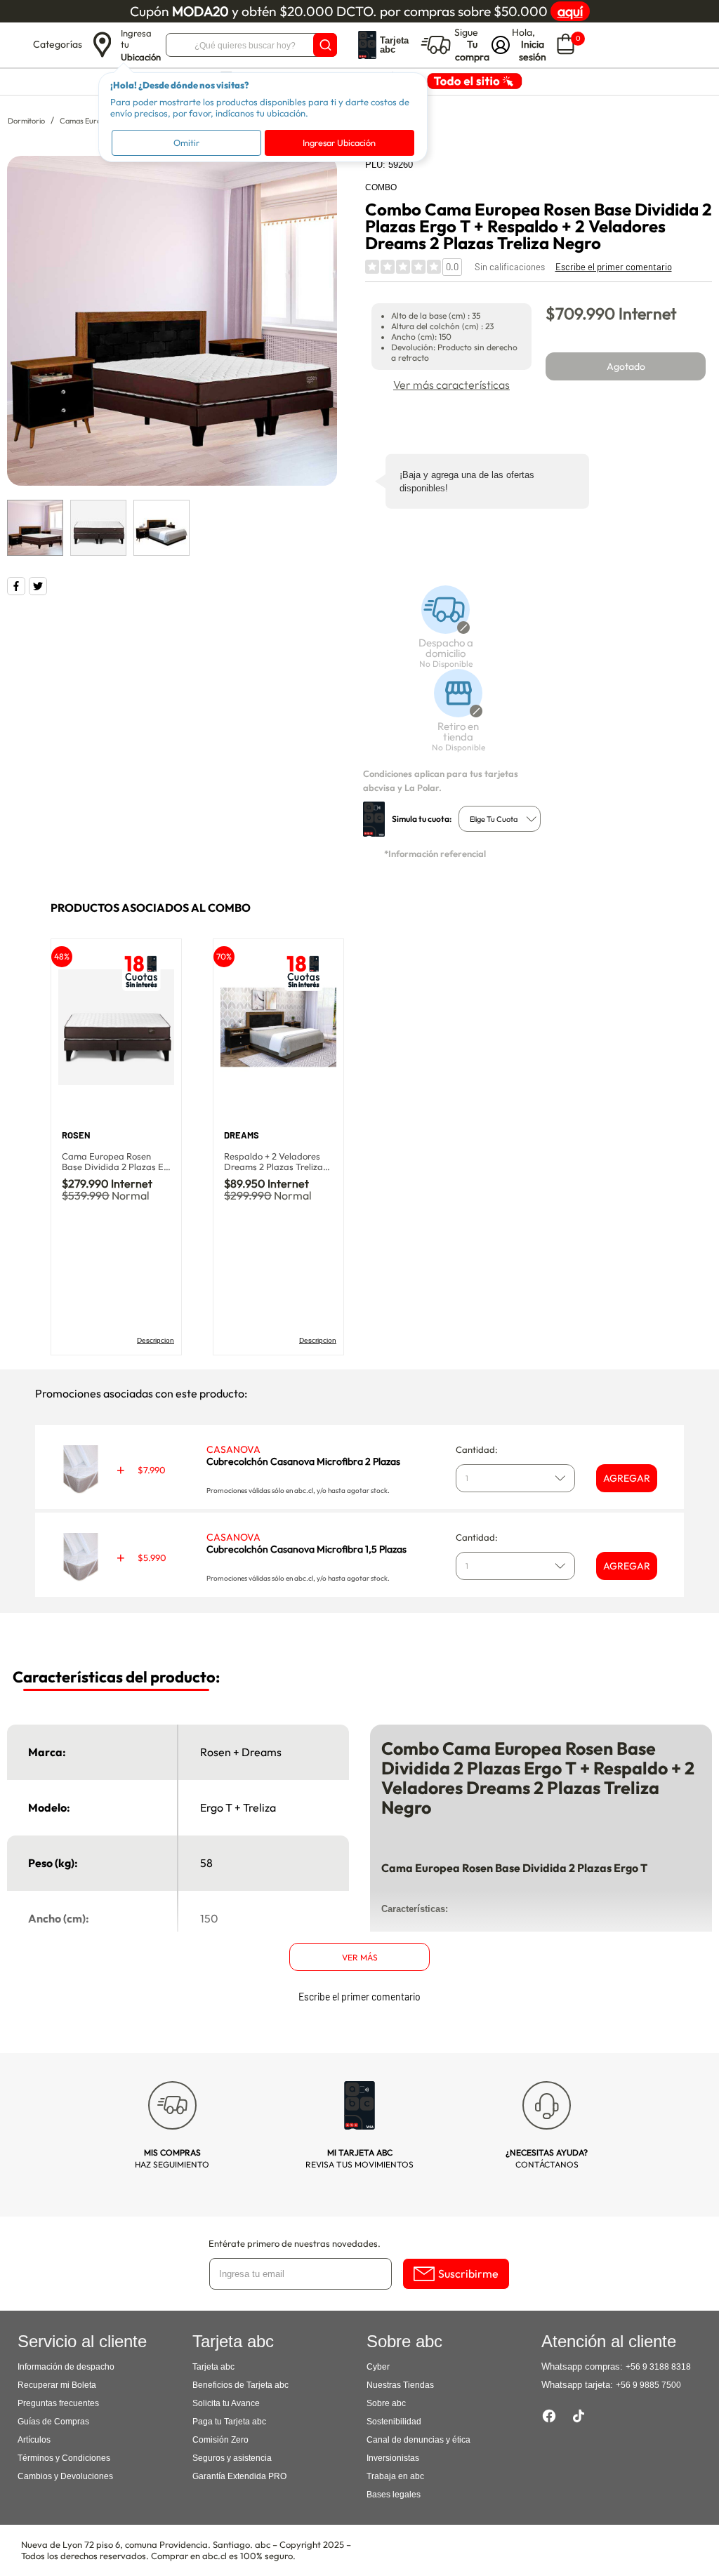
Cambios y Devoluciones (65, 2476)
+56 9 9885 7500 (648, 2385)
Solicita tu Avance (226, 2403)
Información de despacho (66, 2367)
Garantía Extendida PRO (239, 2476)
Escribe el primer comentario (614, 267)
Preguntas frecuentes (58, 2403)
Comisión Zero (220, 2440)
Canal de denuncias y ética (418, 2440)
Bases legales (394, 2495)
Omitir (186, 142)
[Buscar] (325, 45)
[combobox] (500, 819)
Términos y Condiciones (64, 2458)
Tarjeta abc (213, 2367)
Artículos (34, 2440)
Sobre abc (386, 2403)
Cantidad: (477, 1449)
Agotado (626, 366)
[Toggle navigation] (18, 45)
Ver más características (451, 385)
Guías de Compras (53, 2422)
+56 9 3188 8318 (658, 2367)
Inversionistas (393, 2458)
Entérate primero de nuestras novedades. (295, 2243)
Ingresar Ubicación (339, 142)
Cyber (378, 2367)
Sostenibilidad (394, 2422)
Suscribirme (468, 2273)
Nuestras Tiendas (400, 2385)
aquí (570, 11)
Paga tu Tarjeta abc (229, 2422)
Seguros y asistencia (232, 2458)
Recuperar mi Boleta (57, 2385)
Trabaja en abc (395, 2476)
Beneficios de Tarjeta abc (240, 2385)
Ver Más (360, 1957)
